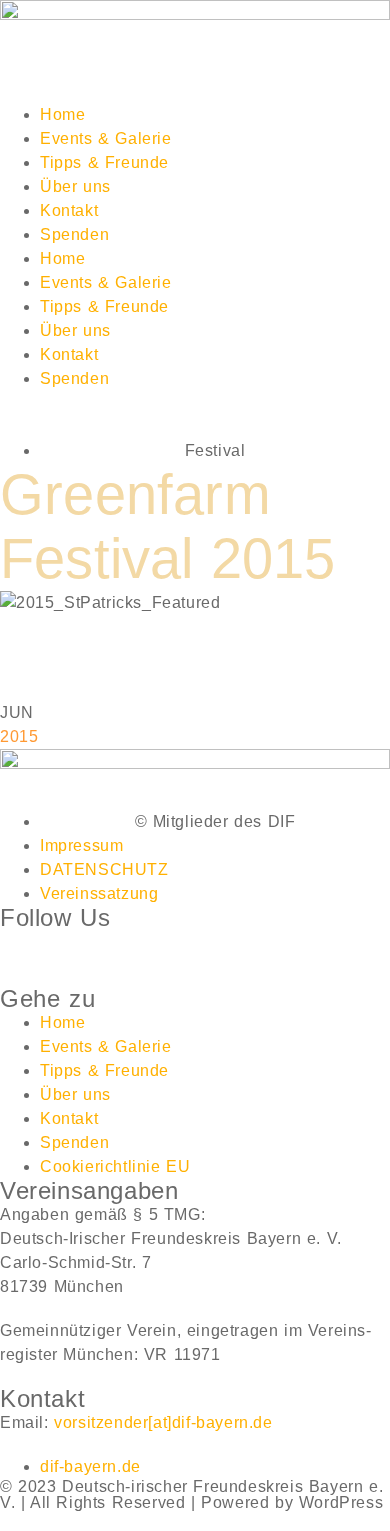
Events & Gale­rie (106, 138)
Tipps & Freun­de (104, 162)
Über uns (75, 186)
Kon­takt (69, 210)
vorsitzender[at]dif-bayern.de (163, 1422)
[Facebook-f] (25, 955)
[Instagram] (81, 955)
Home (62, 114)
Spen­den (74, 234)
